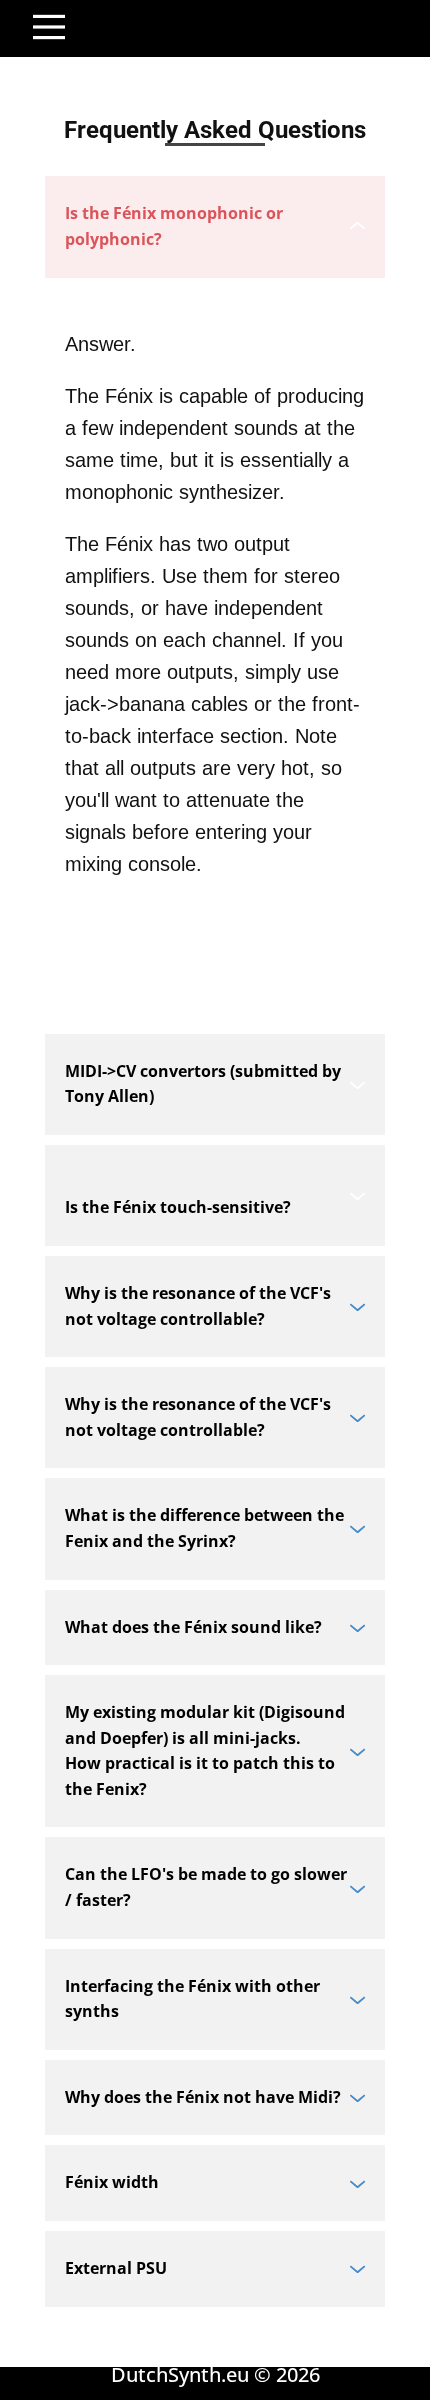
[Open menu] (49, 27)
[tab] (215, 226)
